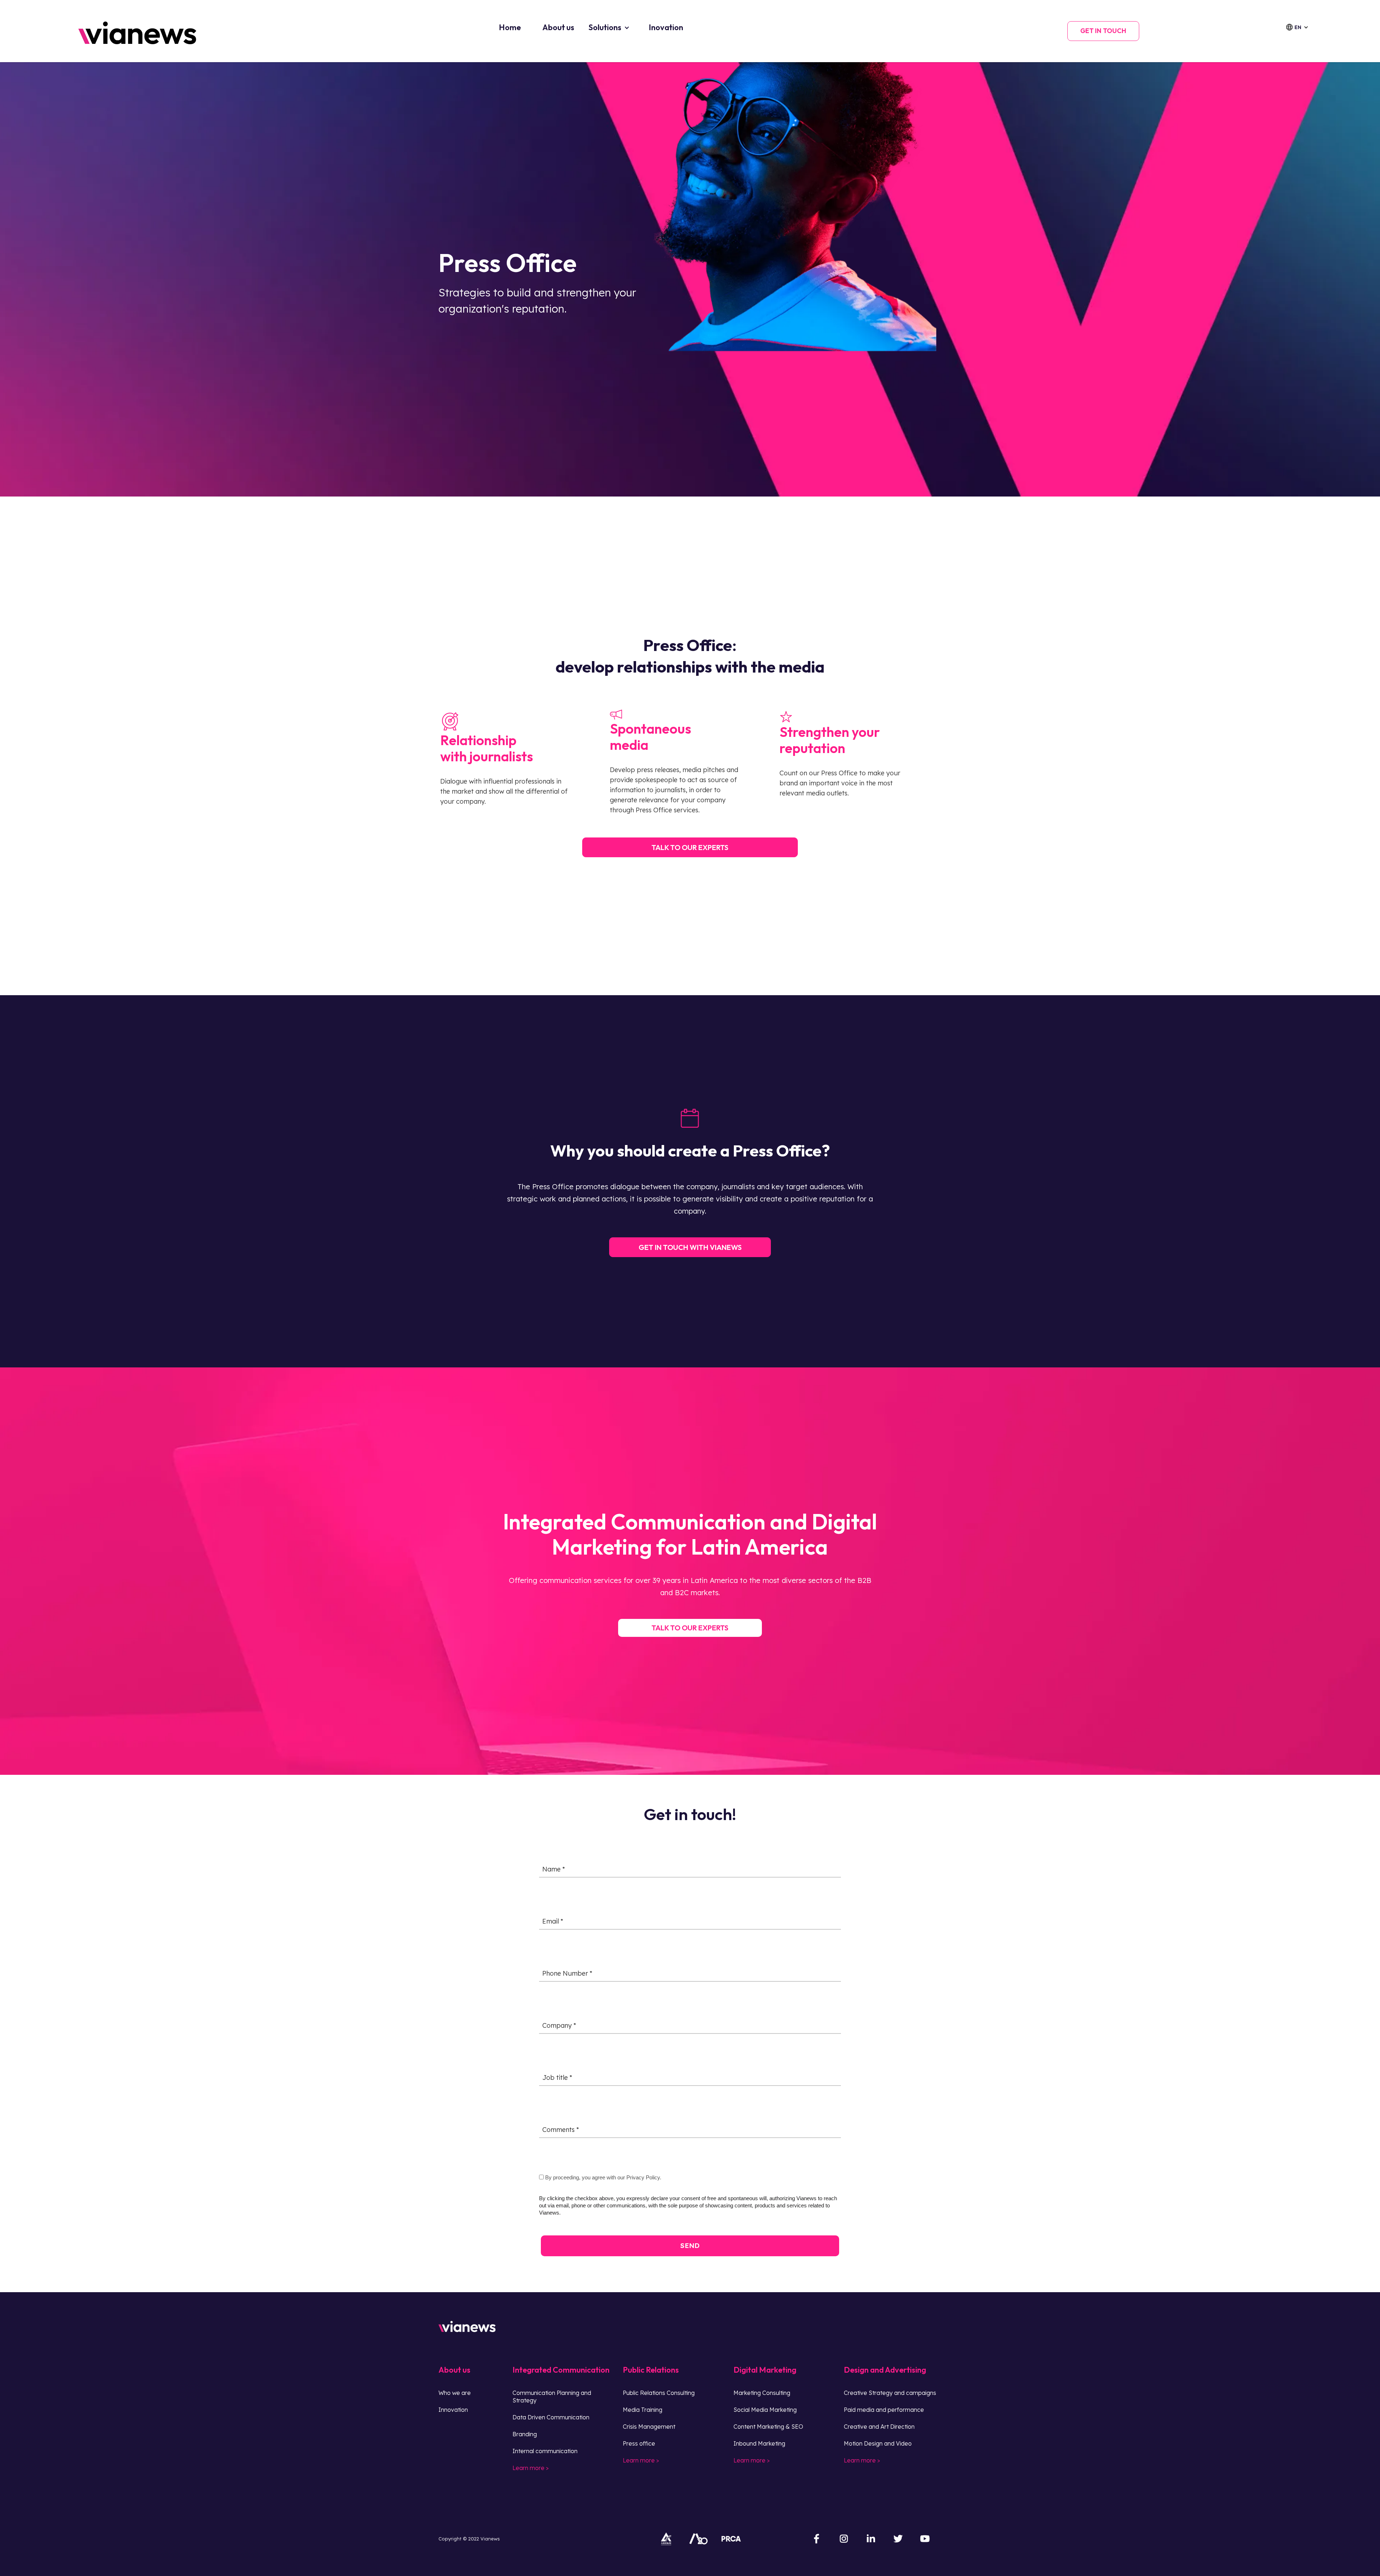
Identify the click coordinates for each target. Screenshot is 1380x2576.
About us (558, 27)
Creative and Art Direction (879, 2427)
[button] (1301, 27)
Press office (639, 2443)
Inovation (666, 27)
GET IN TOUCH (1103, 31)
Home (510, 27)
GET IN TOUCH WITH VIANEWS (690, 1247)
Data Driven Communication (551, 2417)
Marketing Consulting (762, 2393)
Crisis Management (649, 2427)
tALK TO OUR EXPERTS (690, 847)
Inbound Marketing (759, 2443)
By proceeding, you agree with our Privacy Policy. (602, 2177)
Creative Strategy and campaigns (890, 2393)
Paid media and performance (884, 2410)
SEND (690, 2245)
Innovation (453, 2410)
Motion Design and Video (878, 2443)
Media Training (643, 2410)
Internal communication (545, 2451)
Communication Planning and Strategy (552, 2397)
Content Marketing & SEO (768, 2427)
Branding (525, 2434)
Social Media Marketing (765, 2410)
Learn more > (531, 2468)
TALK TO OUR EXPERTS (690, 1628)
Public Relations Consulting (659, 2393)
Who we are (455, 2393)
